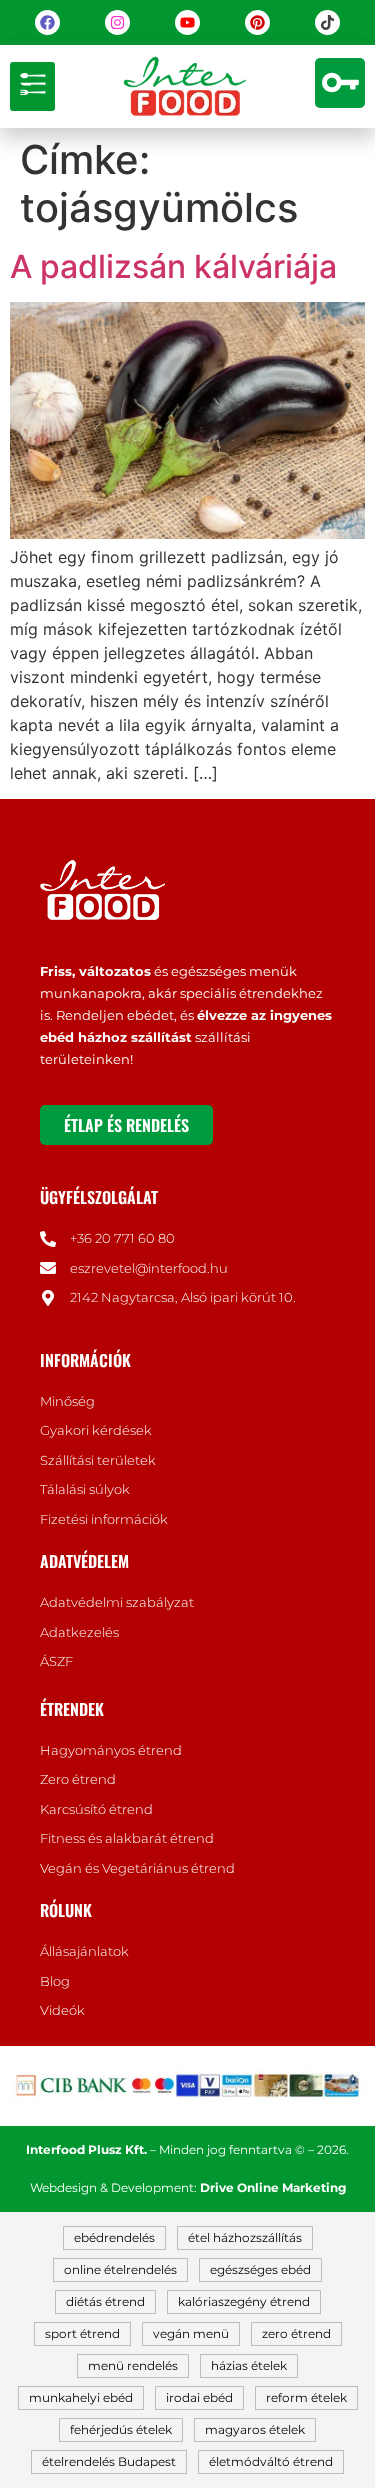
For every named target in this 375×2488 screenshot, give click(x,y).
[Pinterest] (257, 22)
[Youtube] (187, 22)
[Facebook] (47, 22)
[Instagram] (117, 22)
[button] (32, 86)
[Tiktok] (327, 22)
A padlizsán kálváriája (173, 266)
